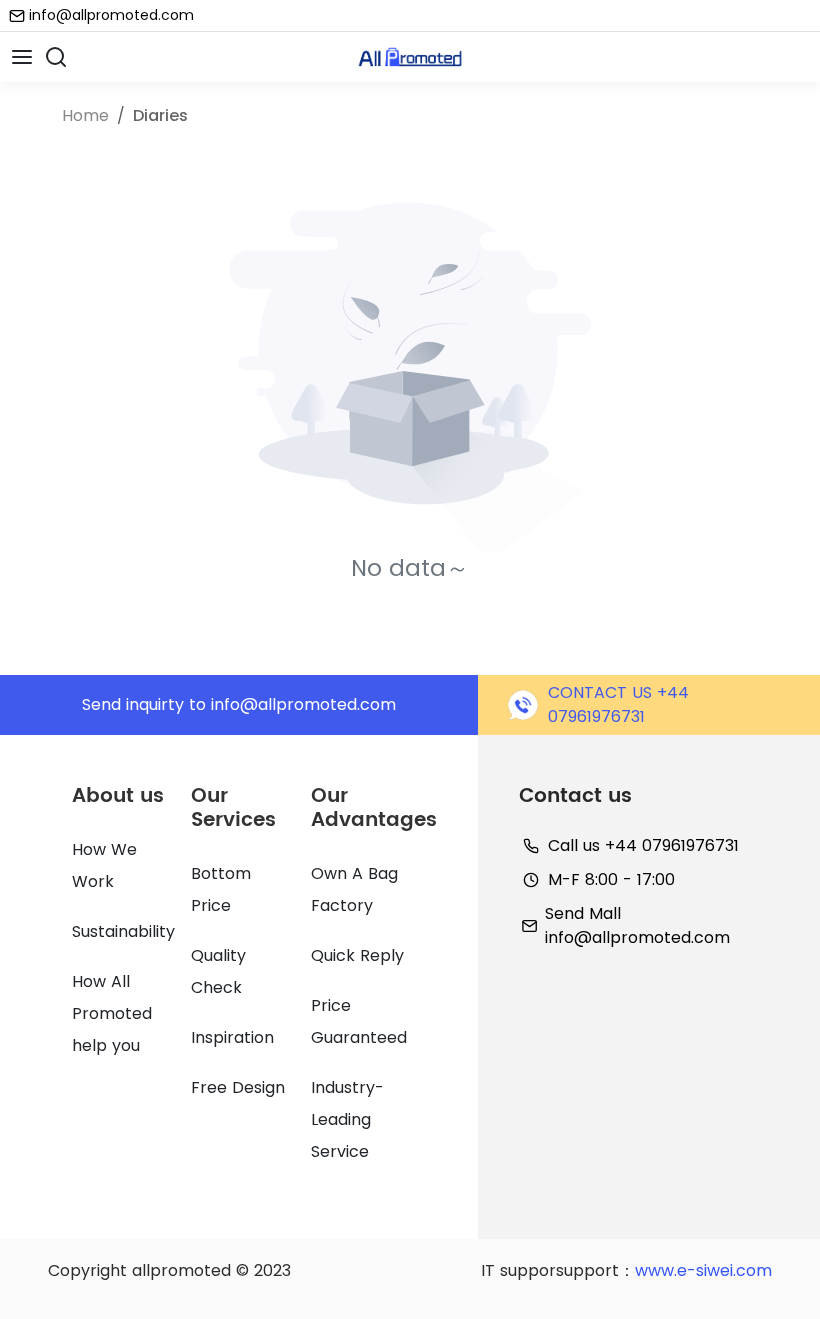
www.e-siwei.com (703, 1270)
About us (118, 796)
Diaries (160, 115)
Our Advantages (374, 808)
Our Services (233, 808)
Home (85, 115)
